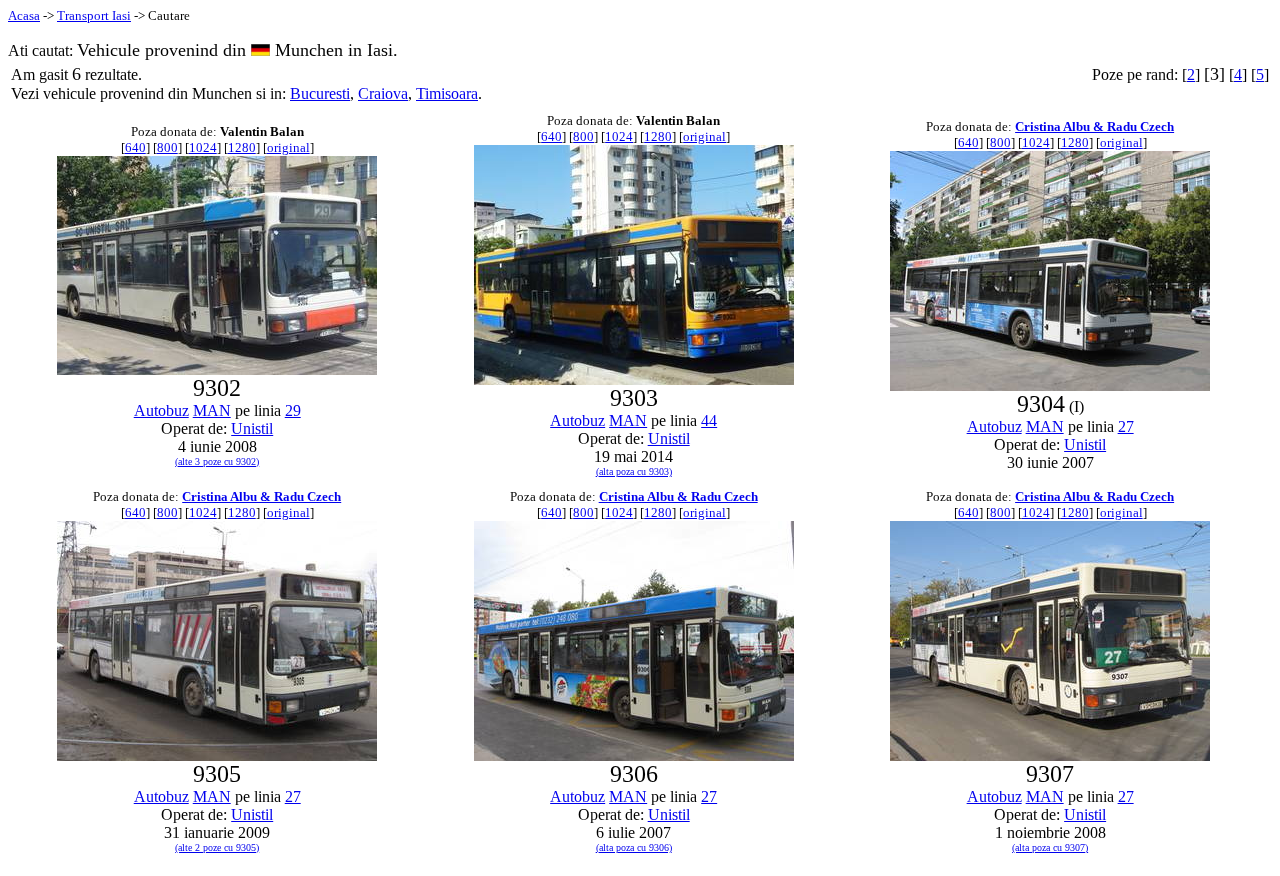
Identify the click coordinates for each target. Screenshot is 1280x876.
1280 (242, 147)
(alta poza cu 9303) (634, 471)
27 (1126, 426)
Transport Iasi (94, 15)
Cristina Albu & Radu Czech (1094, 126)
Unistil (252, 428)
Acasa (24, 15)
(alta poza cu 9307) (1050, 847)
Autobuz (161, 410)
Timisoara (447, 93)
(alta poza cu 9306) (634, 847)
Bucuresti (320, 93)
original (288, 147)
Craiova (383, 93)
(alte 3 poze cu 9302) (217, 461)
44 (709, 420)
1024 (203, 147)
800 (167, 147)
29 (293, 410)
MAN (212, 410)
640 (135, 147)
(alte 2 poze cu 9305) (217, 847)
